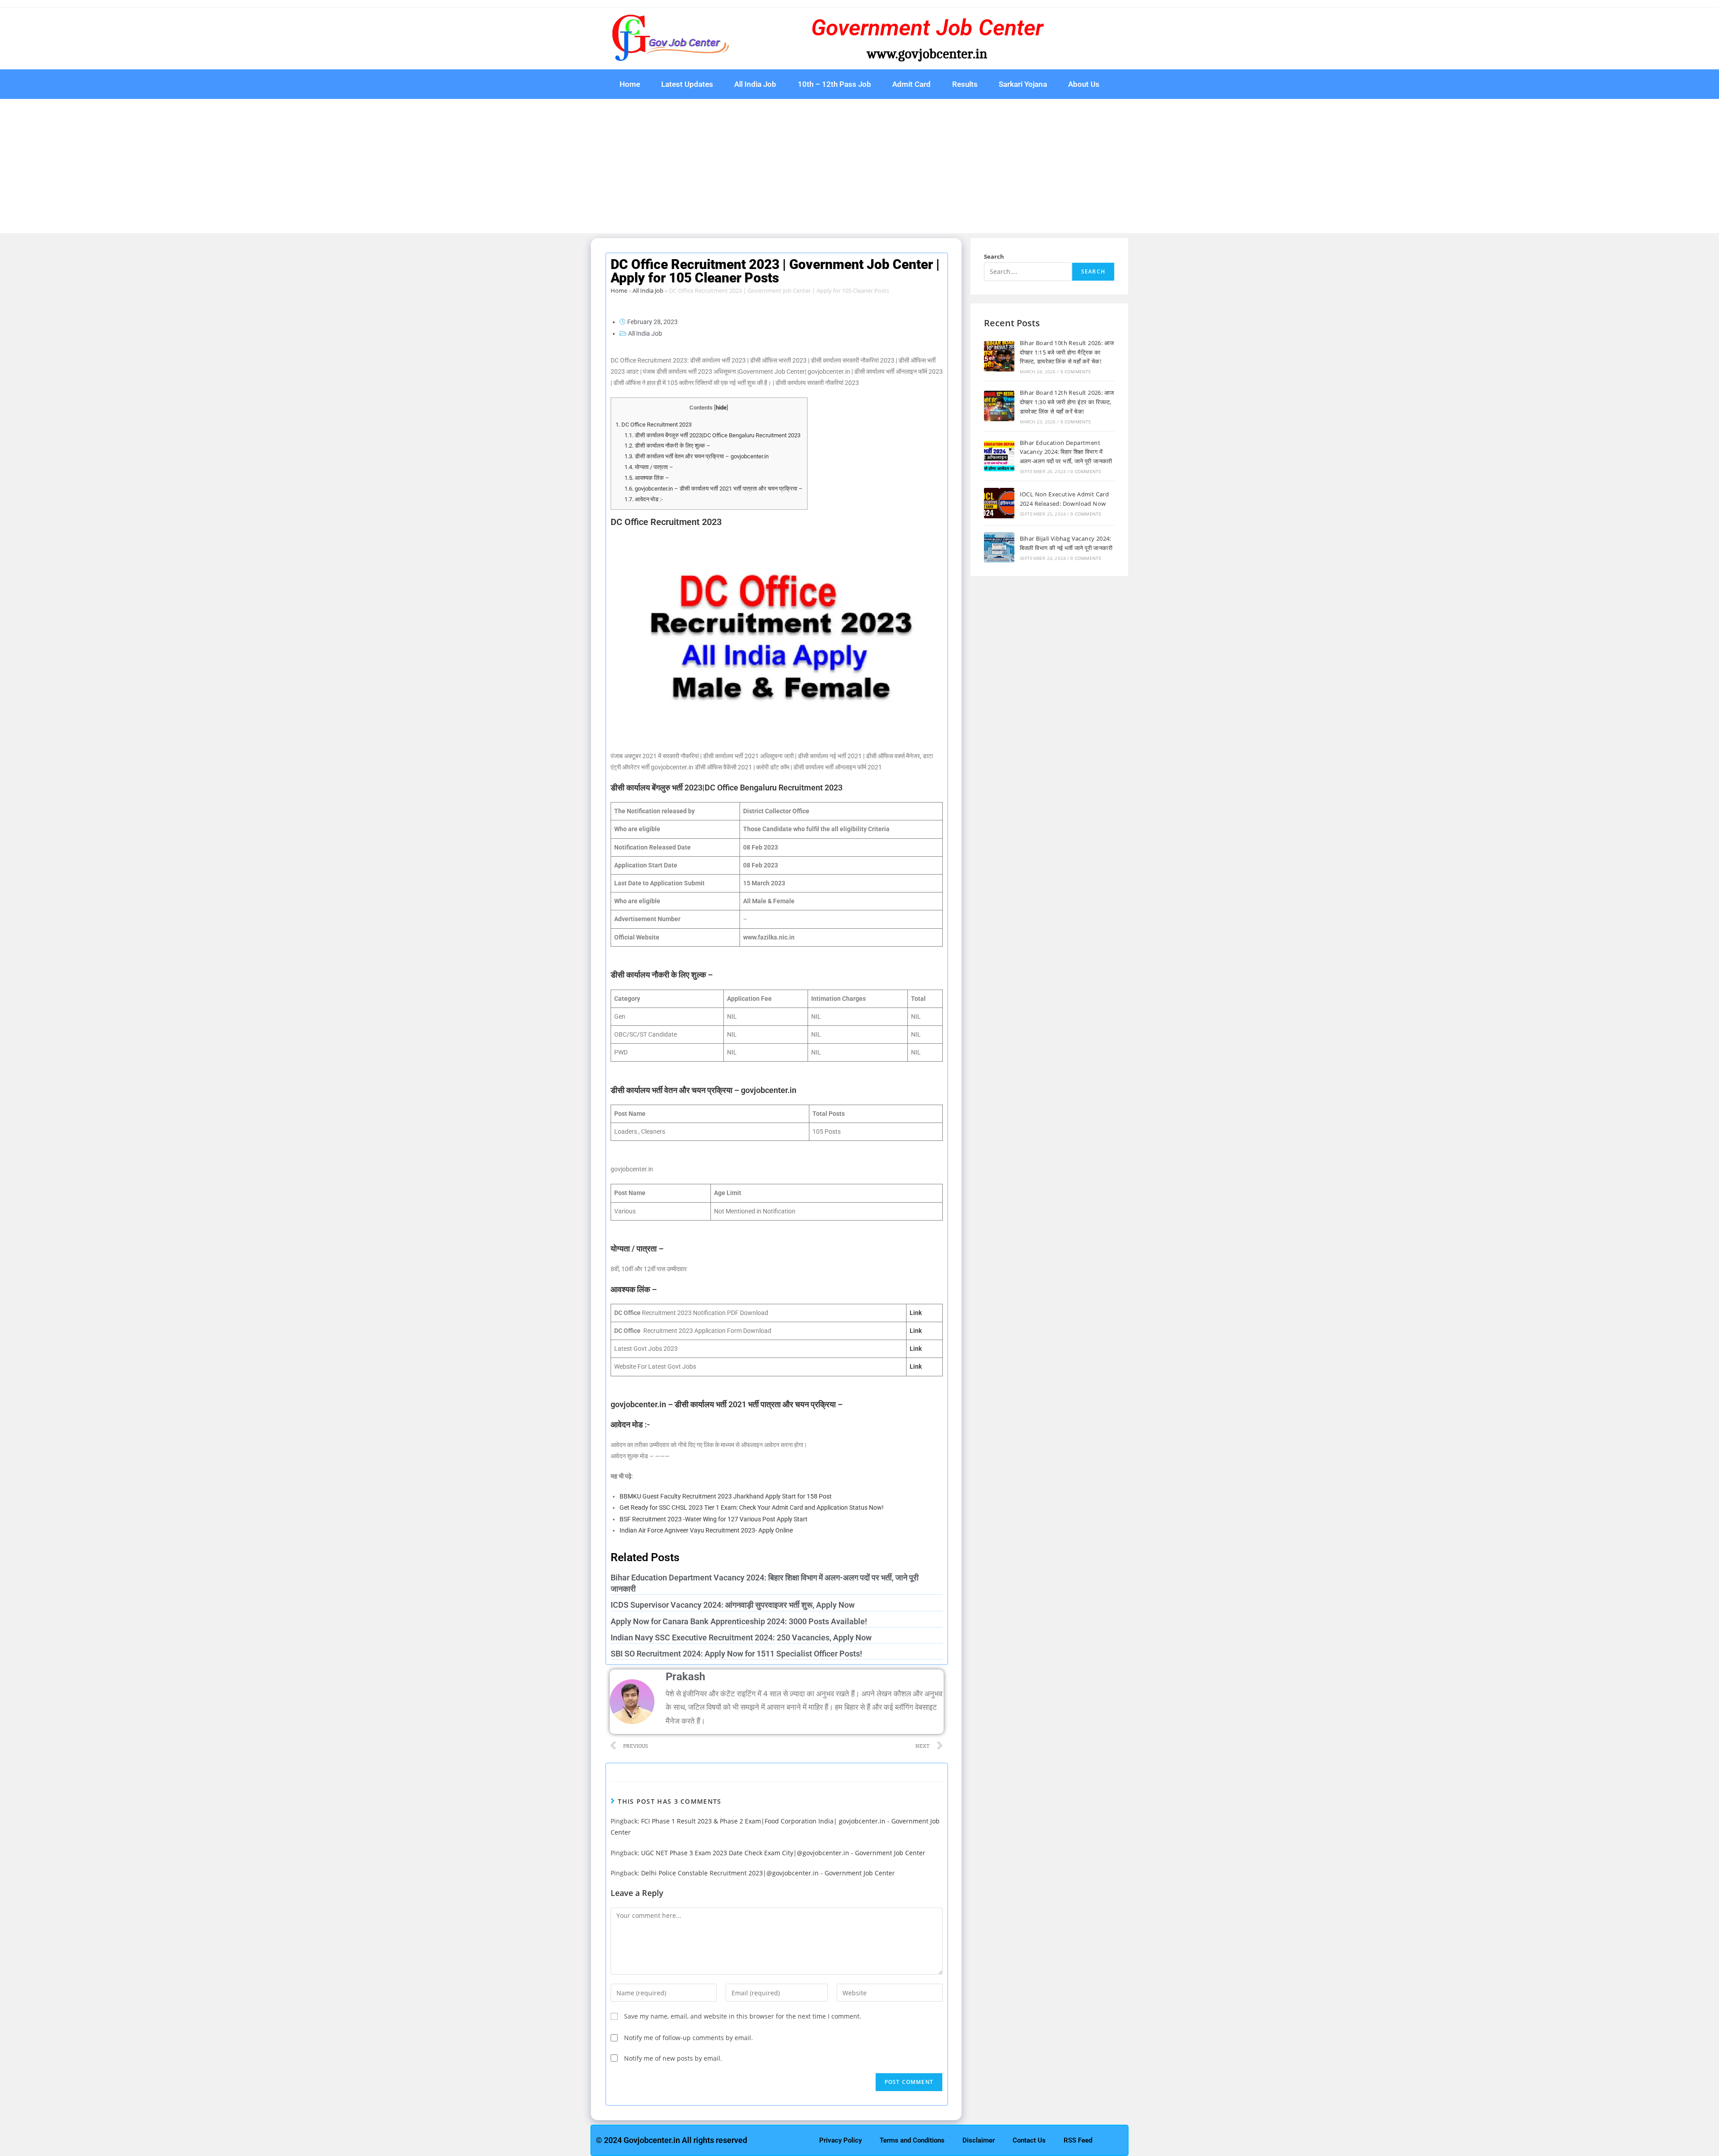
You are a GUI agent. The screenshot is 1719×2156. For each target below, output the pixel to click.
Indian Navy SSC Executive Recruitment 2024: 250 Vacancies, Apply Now (741, 1637)
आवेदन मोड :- (644, 499)
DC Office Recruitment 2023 (654, 425)
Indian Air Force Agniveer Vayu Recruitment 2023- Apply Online (706, 1530)
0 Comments (1076, 371)
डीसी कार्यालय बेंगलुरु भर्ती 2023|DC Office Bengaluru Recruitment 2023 (712, 435)
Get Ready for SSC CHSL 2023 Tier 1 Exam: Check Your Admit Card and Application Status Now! (752, 1507)
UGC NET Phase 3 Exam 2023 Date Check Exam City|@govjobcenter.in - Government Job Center (783, 1853)
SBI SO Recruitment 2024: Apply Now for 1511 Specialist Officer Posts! (736, 1654)
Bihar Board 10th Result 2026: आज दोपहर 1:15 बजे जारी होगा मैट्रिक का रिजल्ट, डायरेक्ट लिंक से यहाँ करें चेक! (1067, 352)
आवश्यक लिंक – (647, 478)
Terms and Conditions (912, 2140)
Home (630, 84)
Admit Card (911, 84)
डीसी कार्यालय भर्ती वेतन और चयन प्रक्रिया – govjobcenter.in (697, 456)
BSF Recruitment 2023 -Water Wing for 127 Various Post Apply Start (714, 1519)
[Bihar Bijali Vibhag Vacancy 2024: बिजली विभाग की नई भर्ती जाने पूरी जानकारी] (999, 547)
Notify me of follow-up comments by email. (688, 2038)
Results (965, 84)
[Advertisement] (859, 166)
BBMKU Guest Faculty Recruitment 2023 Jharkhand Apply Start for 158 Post (726, 1496)
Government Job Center (927, 28)
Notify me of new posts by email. (673, 2058)
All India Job (755, 84)
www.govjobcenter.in (927, 54)
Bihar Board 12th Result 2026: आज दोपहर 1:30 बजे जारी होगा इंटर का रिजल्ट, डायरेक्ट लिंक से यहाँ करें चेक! (1067, 402)
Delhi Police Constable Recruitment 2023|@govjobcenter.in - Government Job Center (768, 1873)
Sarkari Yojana (1023, 84)
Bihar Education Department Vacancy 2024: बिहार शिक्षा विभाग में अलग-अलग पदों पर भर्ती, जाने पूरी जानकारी (1067, 452)
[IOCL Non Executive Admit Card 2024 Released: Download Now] (999, 503)
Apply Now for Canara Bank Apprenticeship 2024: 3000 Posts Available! (739, 1621)
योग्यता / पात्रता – (649, 467)
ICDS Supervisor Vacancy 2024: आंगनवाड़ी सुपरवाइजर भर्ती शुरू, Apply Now (733, 1605)
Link (916, 1349)
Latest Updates (687, 84)
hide (721, 408)
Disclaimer (979, 2140)
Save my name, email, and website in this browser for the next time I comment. (743, 2016)
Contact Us (1029, 2140)
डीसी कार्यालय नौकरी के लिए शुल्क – (667, 446)
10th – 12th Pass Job (834, 84)
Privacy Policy (840, 2140)
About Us (1084, 84)
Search (994, 256)
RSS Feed (1078, 2140)
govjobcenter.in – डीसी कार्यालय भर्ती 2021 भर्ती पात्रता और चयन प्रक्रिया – (714, 489)
